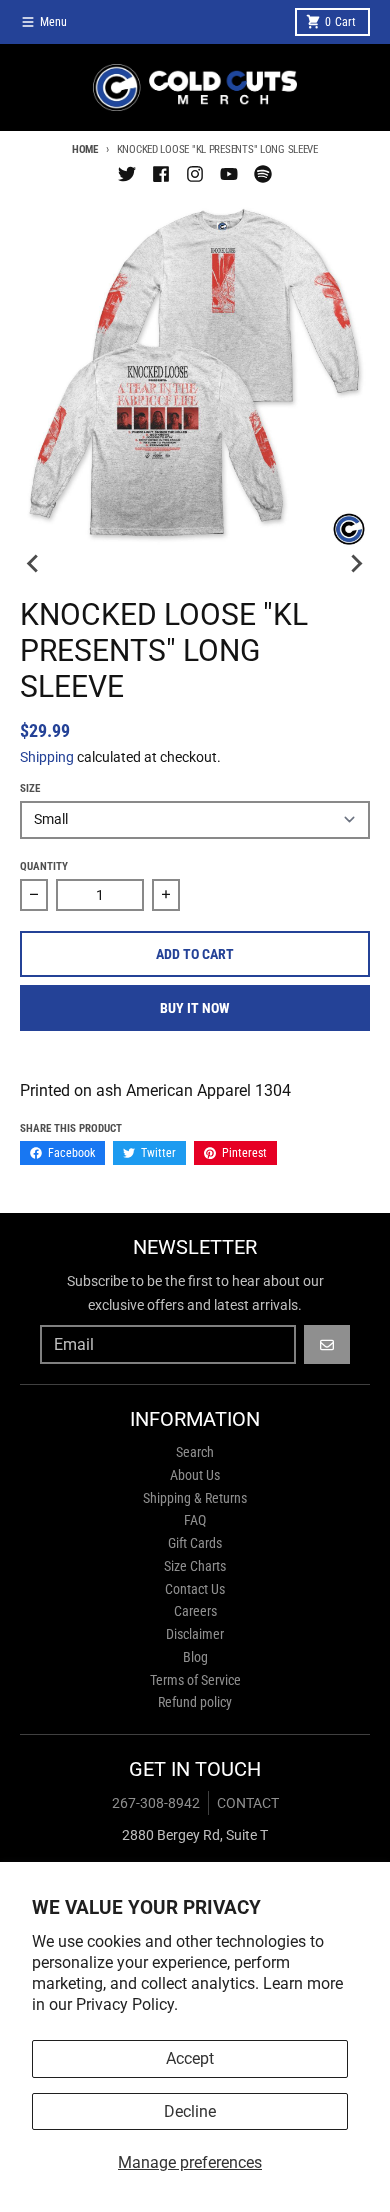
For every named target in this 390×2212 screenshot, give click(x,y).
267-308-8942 (156, 1803)
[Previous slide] (34, 563)
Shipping (47, 757)
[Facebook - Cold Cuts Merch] (161, 174)
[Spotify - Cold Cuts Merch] (263, 174)
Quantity (44, 866)
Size (30, 788)
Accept (190, 2058)
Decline (190, 2111)
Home (85, 149)
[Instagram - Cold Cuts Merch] (195, 174)
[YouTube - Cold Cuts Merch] (229, 174)
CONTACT (248, 1803)
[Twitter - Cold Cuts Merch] (127, 174)
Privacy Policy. (127, 2004)
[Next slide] (356, 563)
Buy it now (195, 1008)
